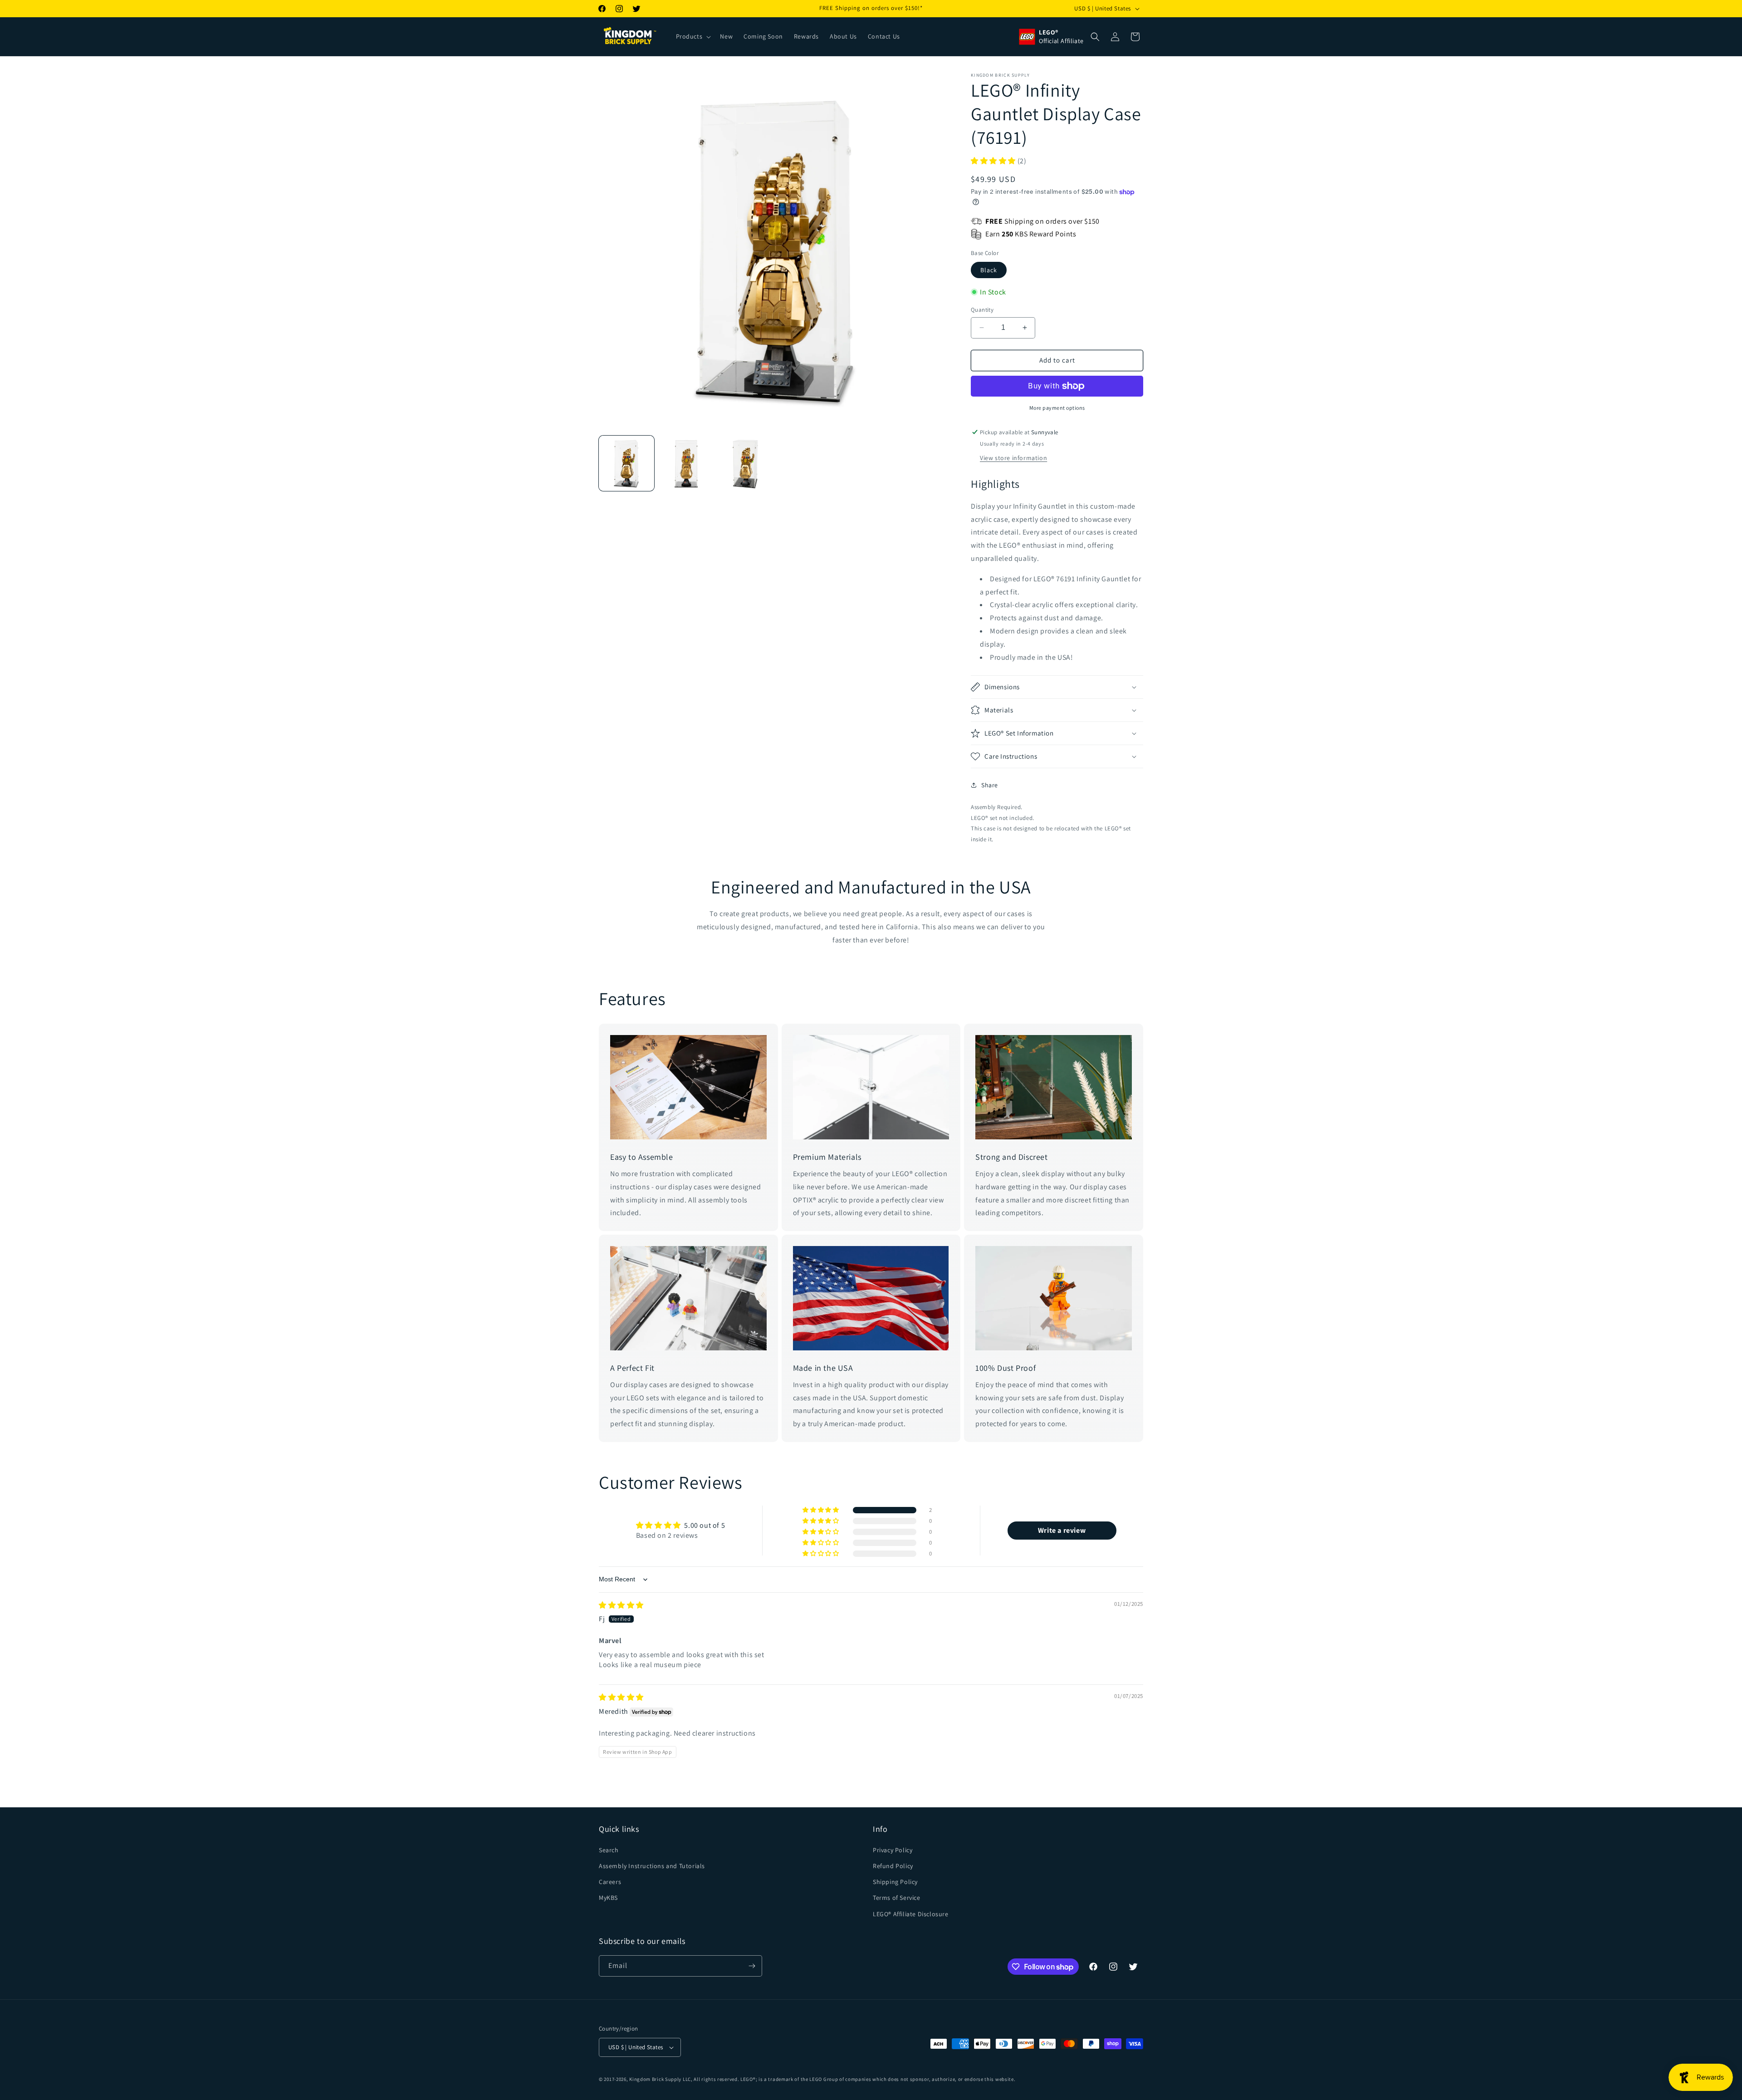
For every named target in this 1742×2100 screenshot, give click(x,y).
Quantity (982, 310)
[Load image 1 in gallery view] (626, 463)
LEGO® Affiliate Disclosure (911, 1914)
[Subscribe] (752, 1966)
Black (989, 270)
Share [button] (990, 785)
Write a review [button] (1062, 1530)
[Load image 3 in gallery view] (746, 463)
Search (609, 1850)
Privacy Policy (893, 1850)
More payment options (1057, 408)
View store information (1013, 458)
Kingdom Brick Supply (655, 2079)
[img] (621, 1605)
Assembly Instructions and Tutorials (652, 1866)
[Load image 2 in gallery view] (686, 463)
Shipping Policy (895, 1882)
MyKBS (608, 1898)
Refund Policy (893, 1866)
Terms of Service (897, 1898)
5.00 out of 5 (705, 1525)
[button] (693, 36)
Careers (610, 1882)
